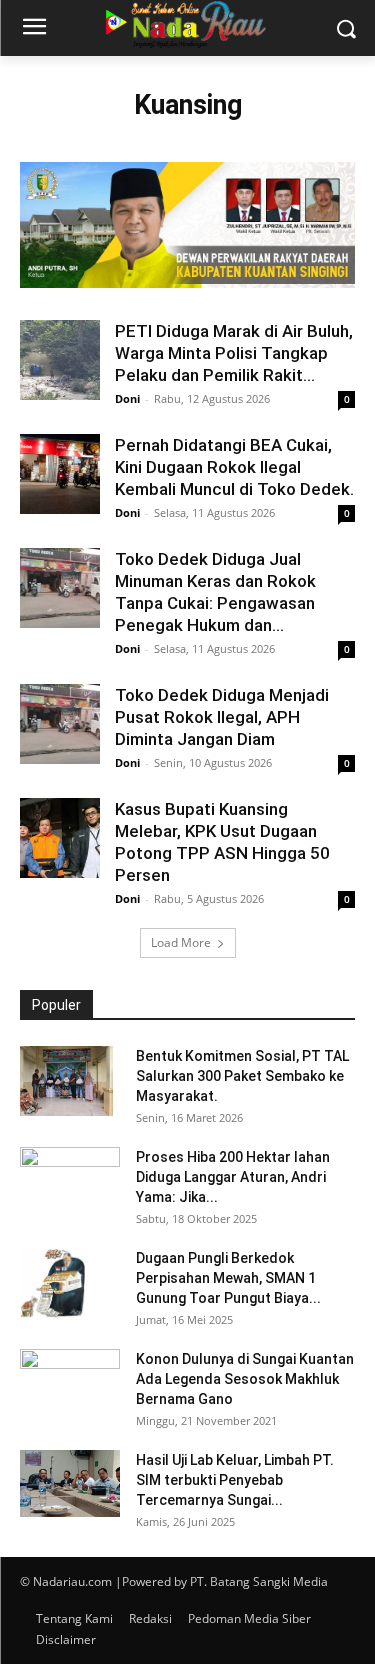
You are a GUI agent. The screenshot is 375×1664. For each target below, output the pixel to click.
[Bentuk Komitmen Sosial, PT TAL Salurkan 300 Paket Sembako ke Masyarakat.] (66, 1081)
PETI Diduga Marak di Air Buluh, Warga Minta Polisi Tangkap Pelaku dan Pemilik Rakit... (234, 353)
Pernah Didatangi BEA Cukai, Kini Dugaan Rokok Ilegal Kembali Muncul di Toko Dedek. (234, 467)
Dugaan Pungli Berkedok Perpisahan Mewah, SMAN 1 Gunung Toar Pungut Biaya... (228, 1278)
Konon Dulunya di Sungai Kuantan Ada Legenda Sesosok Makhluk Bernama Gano (245, 1379)
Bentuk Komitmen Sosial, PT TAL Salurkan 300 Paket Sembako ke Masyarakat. (242, 1076)
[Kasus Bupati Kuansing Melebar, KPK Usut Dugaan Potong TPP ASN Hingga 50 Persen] (60, 838)
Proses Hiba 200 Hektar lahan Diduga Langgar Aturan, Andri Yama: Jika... (233, 1177)
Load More (181, 942)
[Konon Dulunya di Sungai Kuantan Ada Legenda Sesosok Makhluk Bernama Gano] (70, 1384)
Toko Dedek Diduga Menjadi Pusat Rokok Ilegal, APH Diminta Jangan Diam (222, 717)
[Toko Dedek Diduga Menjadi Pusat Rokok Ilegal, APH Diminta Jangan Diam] (60, 724)
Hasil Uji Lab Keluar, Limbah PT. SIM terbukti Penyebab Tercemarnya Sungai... (235, 1480)
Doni (127, 398)
